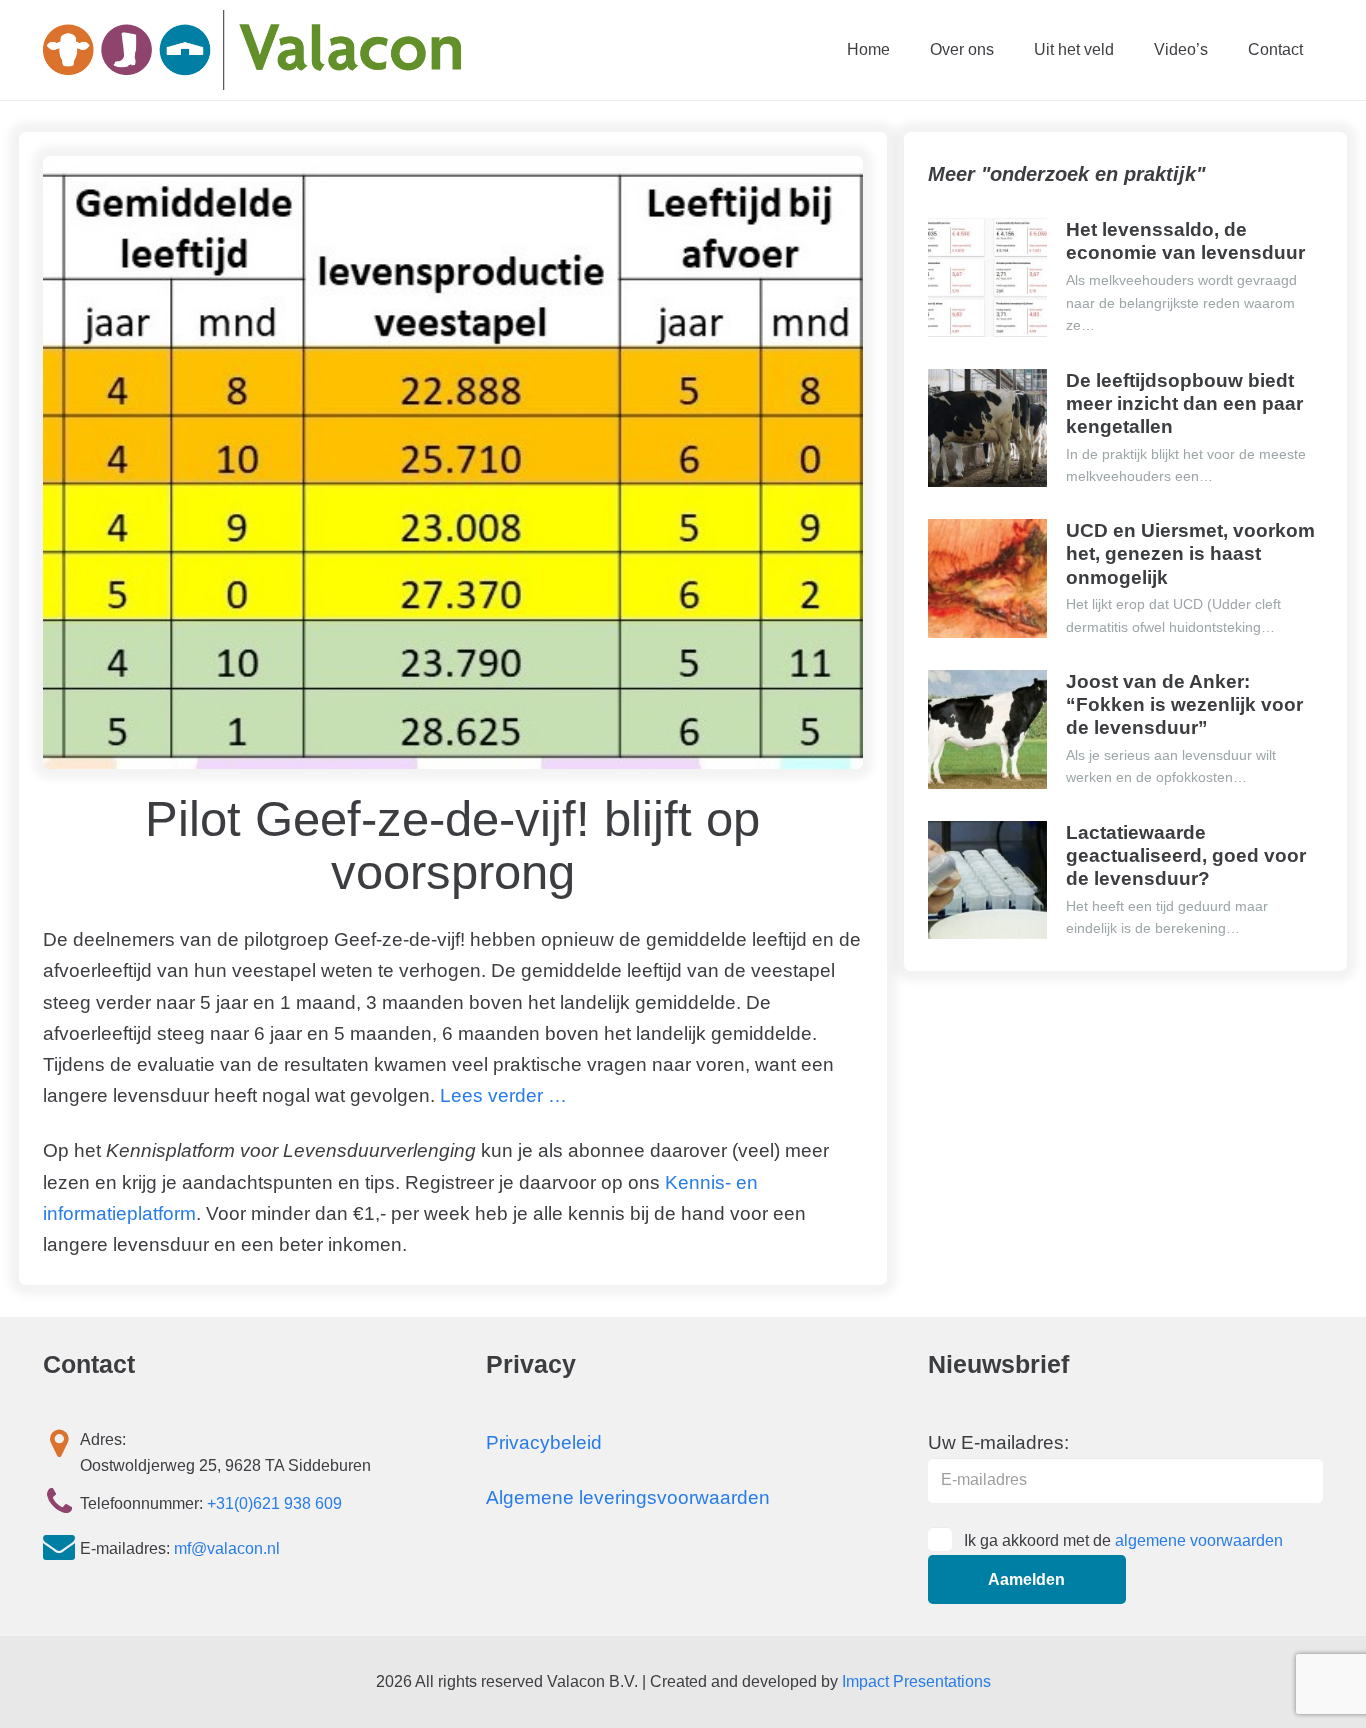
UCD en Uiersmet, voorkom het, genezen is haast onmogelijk (1190, 553)
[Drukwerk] (252, 50)
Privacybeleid (544, 1442)
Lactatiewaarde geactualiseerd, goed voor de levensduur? (1186, 855)
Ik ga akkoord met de (1123, 1540)
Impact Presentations (916, 1681)
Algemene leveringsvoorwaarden (628, 1497)
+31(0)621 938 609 (274, 1503)
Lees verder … (501, 1095)
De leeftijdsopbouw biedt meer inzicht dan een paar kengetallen (1184, 403)
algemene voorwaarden (1199, 1540)
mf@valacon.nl (227, 1548)
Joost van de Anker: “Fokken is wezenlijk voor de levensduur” (1184, 704)
